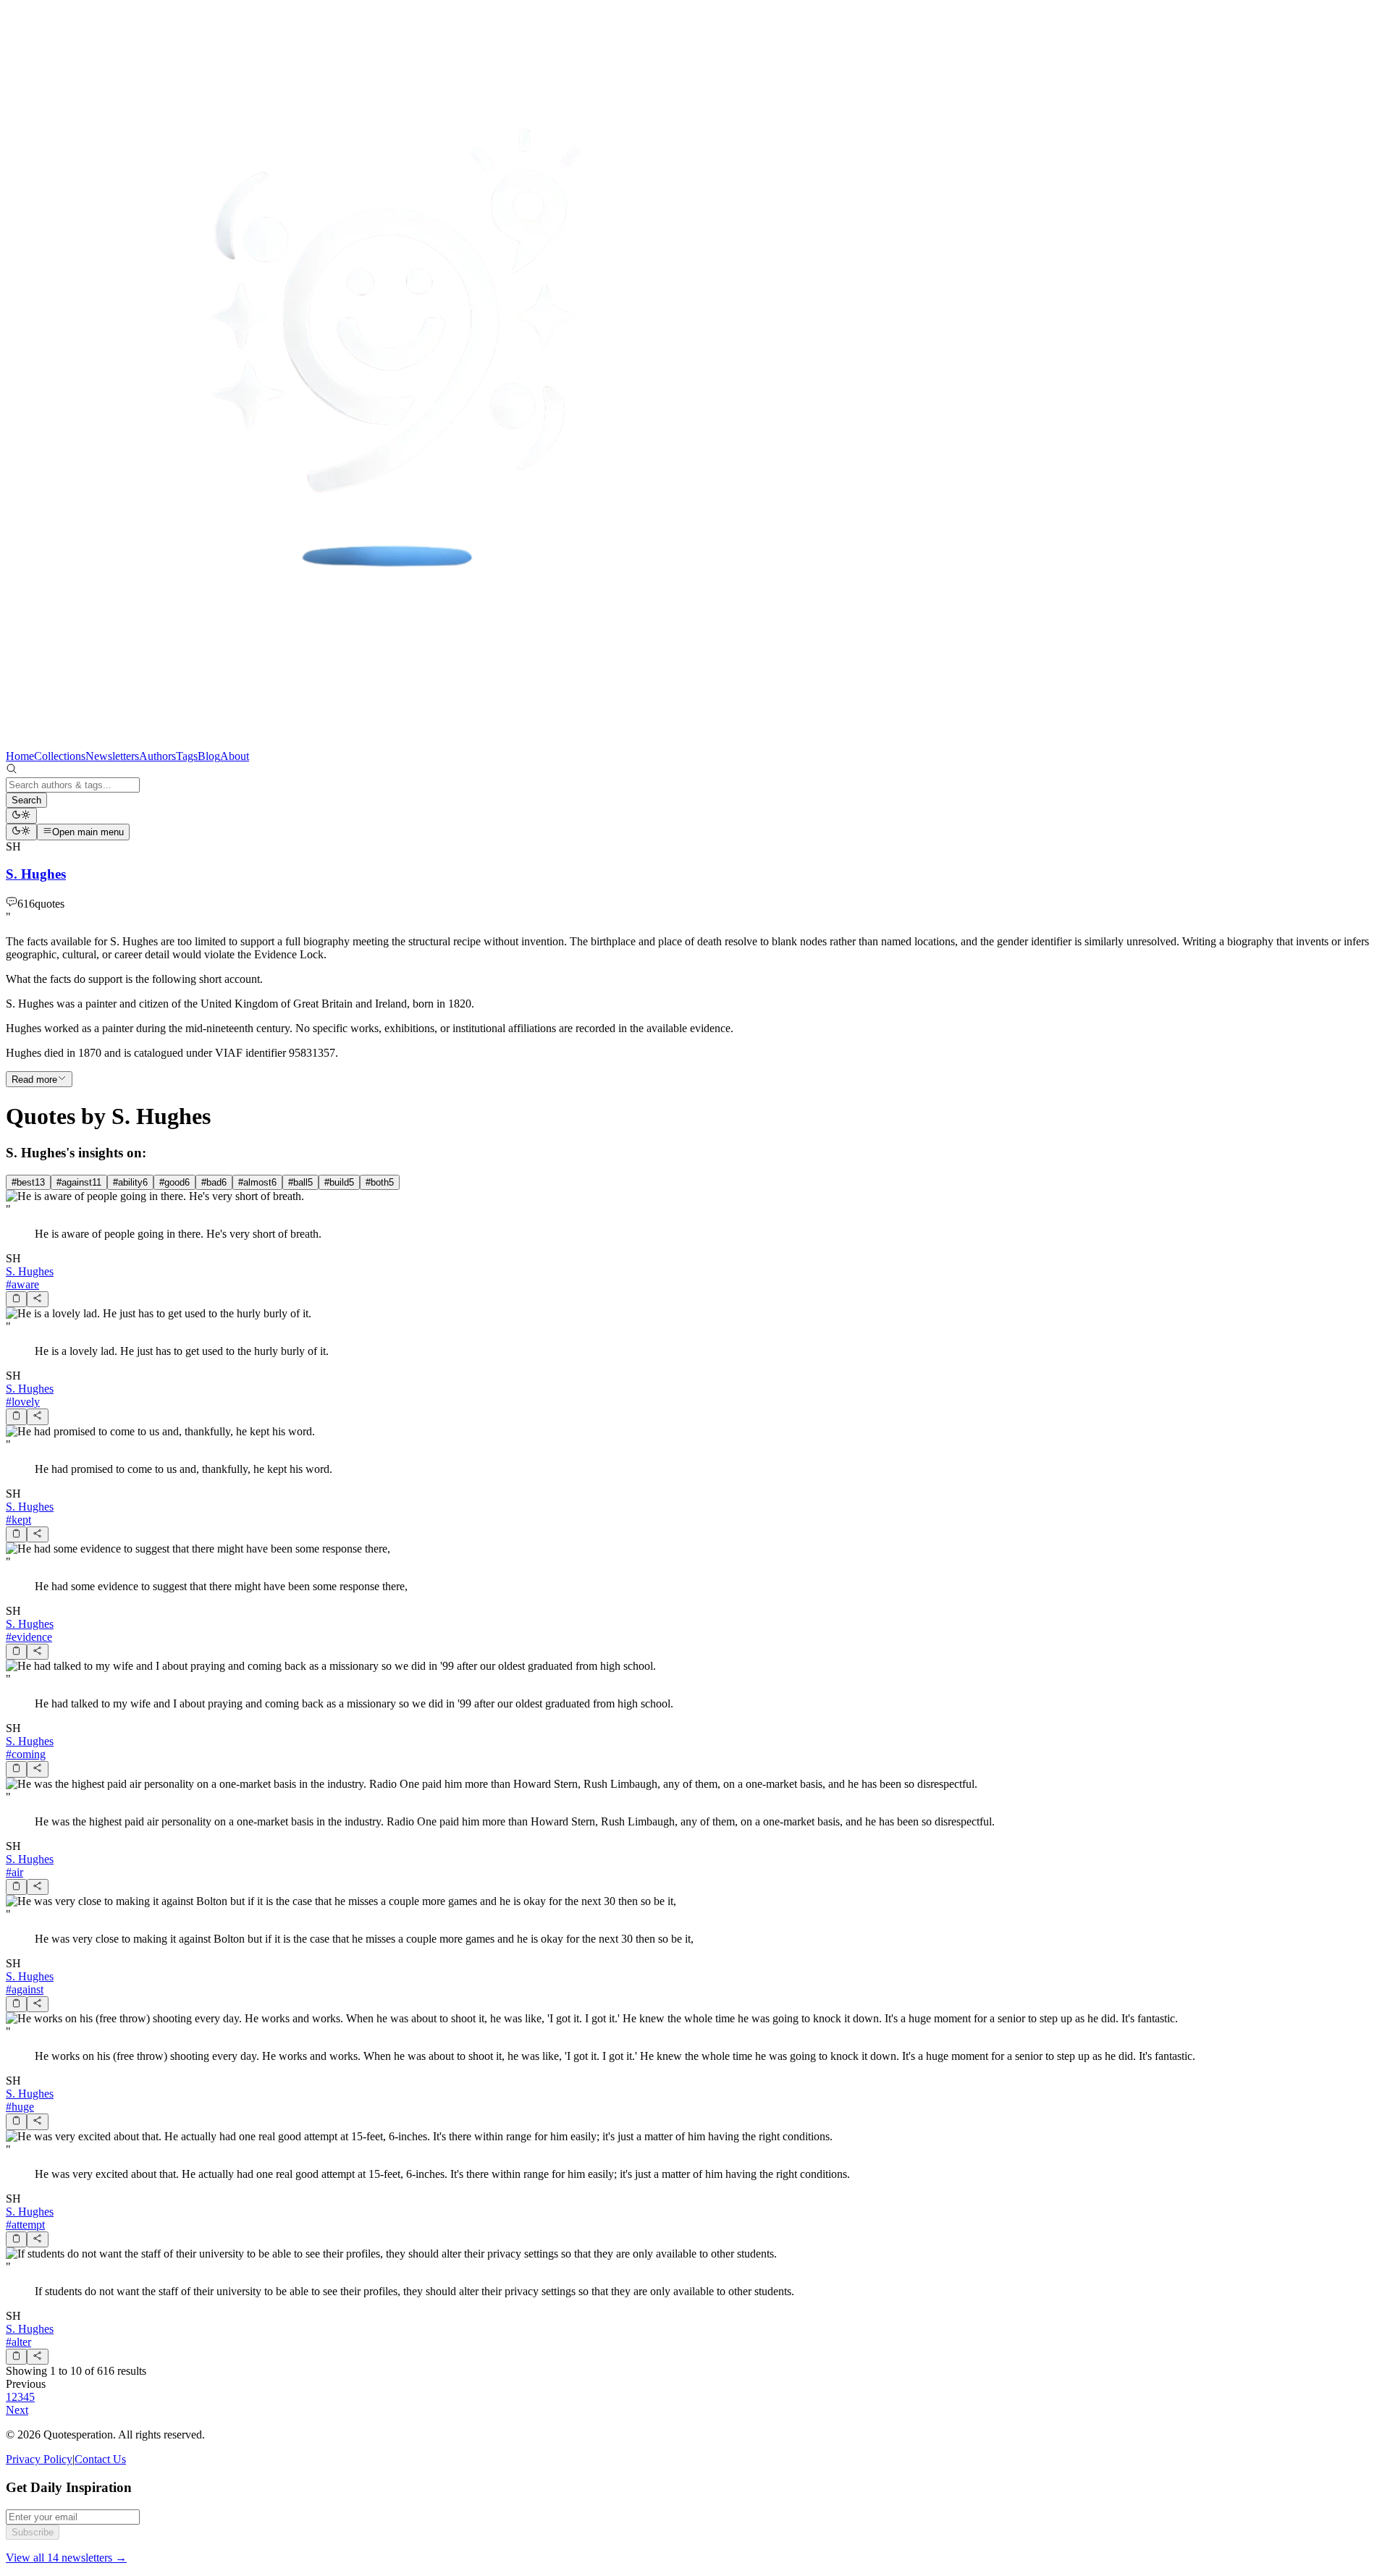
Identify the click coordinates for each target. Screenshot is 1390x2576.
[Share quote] (37, 1299)
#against (25, 1989)
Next (17, 2410)
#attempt (25, 2225)
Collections (60, 756)
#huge (20, 2107)
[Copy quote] (16, 1299)
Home (20, 756)
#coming (26, 1754)
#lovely (23, 1402)
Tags (187, 756)
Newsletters (112, 756)
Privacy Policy (39, 2459)
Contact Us (100, 2459)
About (235, 756)
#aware (22, 1284)
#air (14, 1872)
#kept (18, 1520)
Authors (157, 756)
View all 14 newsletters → (66, 2558)
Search (26, 800)
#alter (18, 2342)
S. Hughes (30, 1271)
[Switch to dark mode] (21, 816)
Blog (209, 756)
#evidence (29, 1637)
